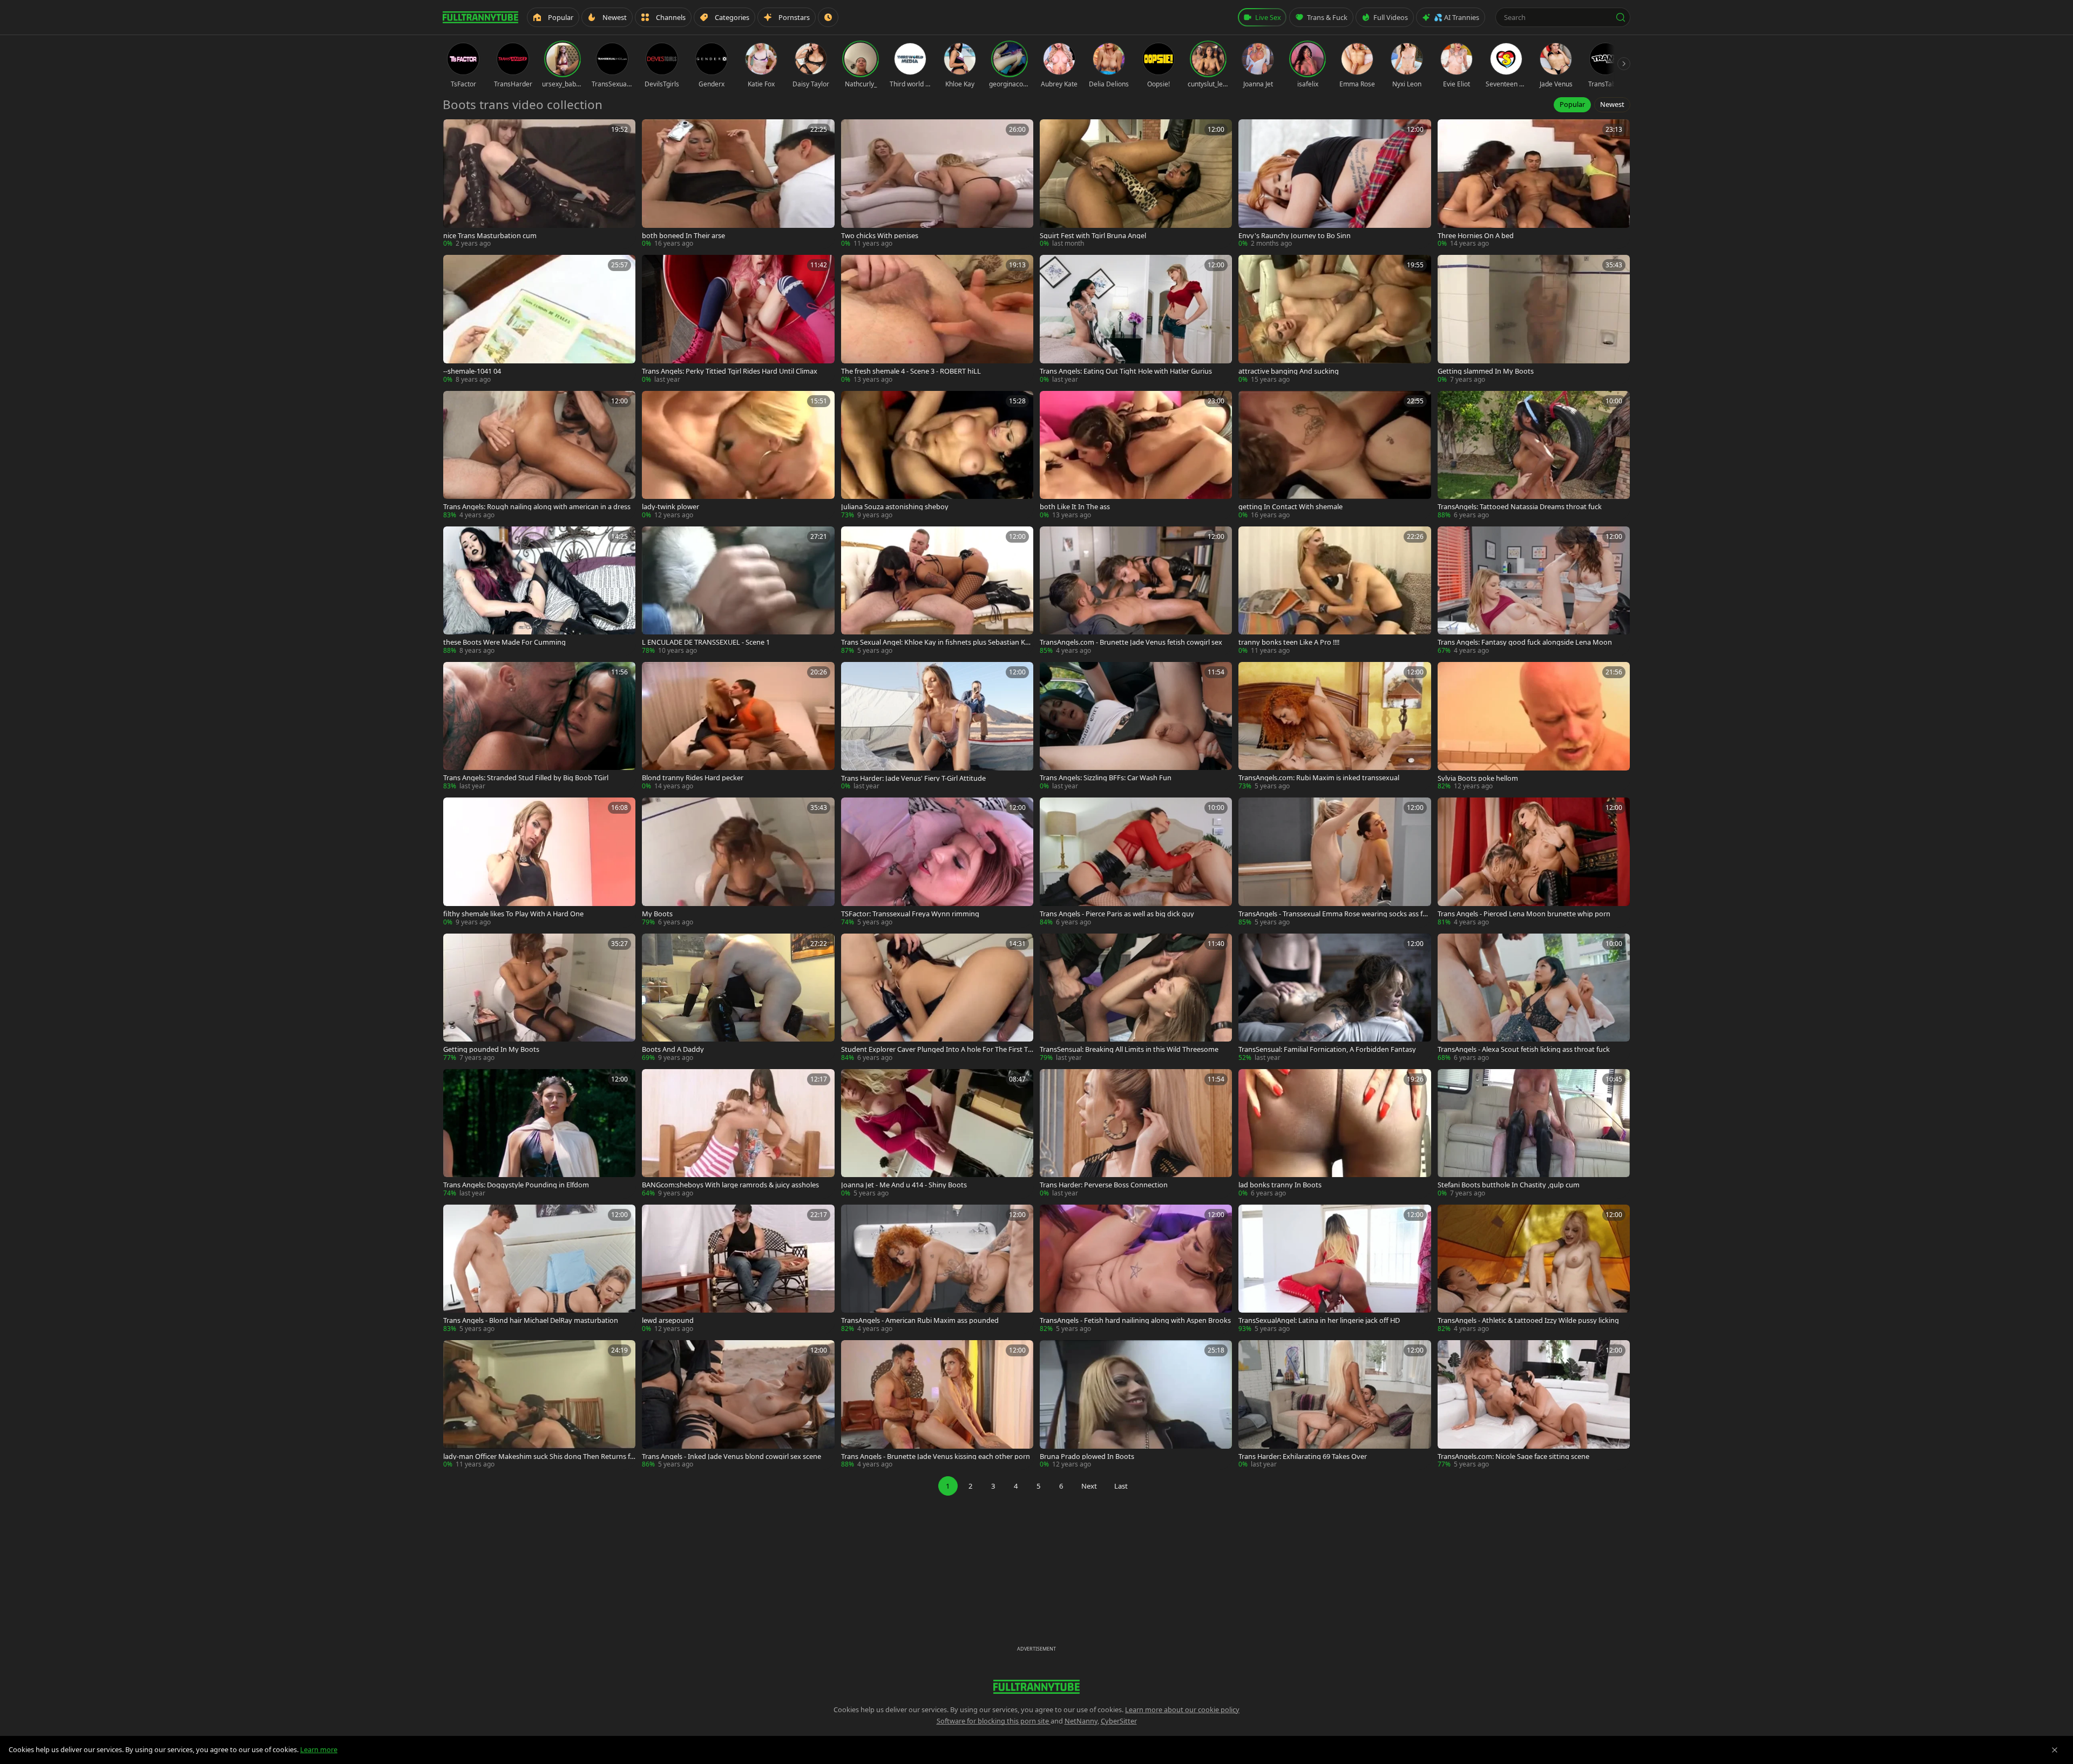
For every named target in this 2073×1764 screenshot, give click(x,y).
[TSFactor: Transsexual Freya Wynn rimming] (937, 862)
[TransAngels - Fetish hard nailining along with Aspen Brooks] (1136, 1269)
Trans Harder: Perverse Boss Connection (1104, 1185)
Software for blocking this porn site (994, 1721)
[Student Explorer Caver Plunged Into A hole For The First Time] (937, 998)
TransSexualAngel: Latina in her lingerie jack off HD (1319, 1320)
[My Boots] (738, 862)
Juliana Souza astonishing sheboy (895, 507)
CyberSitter (1119, 1721)
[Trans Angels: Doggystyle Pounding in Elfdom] (539, 1134)
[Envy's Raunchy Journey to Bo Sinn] (1334, 184)
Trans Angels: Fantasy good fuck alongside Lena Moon (1525, 642)
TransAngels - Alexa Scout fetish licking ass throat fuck (1524, 1049)
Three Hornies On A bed (1476, 236)
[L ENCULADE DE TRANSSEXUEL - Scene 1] (738, 591)
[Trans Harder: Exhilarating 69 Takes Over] (1334, 1405)
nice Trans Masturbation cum (490, 236)
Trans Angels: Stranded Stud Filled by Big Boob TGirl (526, 778)
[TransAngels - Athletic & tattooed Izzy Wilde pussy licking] (1534, 1269)
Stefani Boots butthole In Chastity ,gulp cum (1509, 1185)
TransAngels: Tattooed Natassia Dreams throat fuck (1520, 507)
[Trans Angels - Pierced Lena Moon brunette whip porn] (1534, 862)
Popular (1572, 104)
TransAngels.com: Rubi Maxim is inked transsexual (1319, 778)
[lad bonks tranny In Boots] (1334, 1134)
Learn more (319, 1749)
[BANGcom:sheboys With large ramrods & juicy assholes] (738, 1134)
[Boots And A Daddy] (738, 998)
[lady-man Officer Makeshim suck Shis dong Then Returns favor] (539, 1405)
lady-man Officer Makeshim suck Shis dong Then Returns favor (538, 1457)
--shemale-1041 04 (472, 371)
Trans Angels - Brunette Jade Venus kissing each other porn (936, 1457)
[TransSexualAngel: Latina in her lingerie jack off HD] (1334, 1269)
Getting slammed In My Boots (1486, 371)
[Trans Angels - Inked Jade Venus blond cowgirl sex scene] (738, 1405)
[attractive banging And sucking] (1334, 319)
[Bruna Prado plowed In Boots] (1136, 1405)
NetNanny (1081, 1721)
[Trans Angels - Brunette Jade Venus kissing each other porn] (937, 1405)
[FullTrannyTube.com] (480, 17)
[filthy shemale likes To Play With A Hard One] (539, 862)
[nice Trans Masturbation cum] (539, 184)
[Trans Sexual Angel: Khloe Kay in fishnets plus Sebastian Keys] (937, 591)
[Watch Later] (828, 17)
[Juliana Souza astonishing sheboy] (937, 455)
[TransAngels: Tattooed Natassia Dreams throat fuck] (1534, 455)
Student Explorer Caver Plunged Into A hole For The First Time (935, 1049)
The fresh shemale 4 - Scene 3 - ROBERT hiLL (911, 371)
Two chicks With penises (880, 236)
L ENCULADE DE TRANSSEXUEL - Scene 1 (706, 642)
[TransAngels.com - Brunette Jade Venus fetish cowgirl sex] (1136, 591)
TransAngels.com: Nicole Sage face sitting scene (1513, 1457)
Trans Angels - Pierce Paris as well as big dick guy (1117, 914)
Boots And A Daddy (673, 1049)
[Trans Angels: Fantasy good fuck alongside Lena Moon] (1534, 591)
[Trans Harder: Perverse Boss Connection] (1136, 1134)
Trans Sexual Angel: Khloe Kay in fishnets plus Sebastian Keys (937, 642)
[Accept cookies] (2055, 1750)
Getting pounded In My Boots (491, 1049)
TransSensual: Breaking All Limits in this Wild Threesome (1129, 1049)
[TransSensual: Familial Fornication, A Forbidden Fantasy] (1334, 998)
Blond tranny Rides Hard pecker (693, 778)
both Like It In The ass (1075, 507)
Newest (1612, 104)
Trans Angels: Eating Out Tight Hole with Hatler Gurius (1126, 371)
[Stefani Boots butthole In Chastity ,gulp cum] (1534, 1134)
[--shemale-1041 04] (539, 319)
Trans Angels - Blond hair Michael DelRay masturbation (531, 1320)
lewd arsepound (668, 1320)
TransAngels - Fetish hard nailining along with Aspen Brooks (1135, 1320)
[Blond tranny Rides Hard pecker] (738, 726)
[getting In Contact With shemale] (1334, 455)
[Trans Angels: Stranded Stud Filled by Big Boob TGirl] (539, 726)
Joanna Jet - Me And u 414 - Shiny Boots (904, 1185)
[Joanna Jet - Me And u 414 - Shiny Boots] (937, 1134)
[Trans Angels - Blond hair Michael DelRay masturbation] (539, 1269)
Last (1121, 1486)
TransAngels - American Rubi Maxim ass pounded (920, 1320)
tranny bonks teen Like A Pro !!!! (1289, 642)
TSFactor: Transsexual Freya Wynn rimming (910, 914)
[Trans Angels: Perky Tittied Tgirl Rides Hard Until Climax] (738, 319)
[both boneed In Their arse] (738, 184)
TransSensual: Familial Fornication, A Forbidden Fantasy (1327, 1049)
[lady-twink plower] (738, 455)
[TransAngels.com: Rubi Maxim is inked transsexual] (1334, 726)
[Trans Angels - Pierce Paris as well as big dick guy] (1136, 862)
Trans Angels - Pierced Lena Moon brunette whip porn (1524, 914)
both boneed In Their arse (683, 236)
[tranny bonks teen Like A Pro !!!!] (1334, 591)
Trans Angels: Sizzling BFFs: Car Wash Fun (1106, 778)
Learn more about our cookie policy (1182, 1709)
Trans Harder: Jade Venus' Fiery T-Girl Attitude (913, 778)
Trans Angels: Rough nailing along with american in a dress (537, 507)
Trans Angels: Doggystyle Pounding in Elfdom (516, 1185)
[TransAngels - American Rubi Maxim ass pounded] (937, 1269)
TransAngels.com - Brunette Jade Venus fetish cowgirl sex (1131, 642)
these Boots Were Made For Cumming (504, 642)
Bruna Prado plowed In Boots (1087, 1457)
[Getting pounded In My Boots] (539, 998)
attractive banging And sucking (1289, 371)
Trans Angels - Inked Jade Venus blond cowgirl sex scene (731, 1457)
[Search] (1621, 17)
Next (1089, 1486)
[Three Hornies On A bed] (1534, 184)
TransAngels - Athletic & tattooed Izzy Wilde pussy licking (1528, 1320)
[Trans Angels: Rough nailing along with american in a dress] (539, 455)
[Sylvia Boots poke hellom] (1534, 726)
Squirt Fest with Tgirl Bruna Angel (1093, 236)
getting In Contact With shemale (1290, 507)
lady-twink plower (670, 507)
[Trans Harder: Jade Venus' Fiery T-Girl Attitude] (937, 726)
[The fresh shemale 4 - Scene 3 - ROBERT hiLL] (937, 319)
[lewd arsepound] (738, 1269)
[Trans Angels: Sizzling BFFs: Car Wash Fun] (1136, 726)
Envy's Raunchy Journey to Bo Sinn (1295, 236)
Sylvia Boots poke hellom (1478, 778)
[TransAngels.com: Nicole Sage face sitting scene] (1534, 1405)
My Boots (657, 914)
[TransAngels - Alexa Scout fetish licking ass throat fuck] (1534, 998)
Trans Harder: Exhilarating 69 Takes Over (1303, 1457)
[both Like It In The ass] (1136, 455)
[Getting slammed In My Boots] (1534, 319)
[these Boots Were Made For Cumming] (539, 591)
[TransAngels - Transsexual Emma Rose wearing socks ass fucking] (1334, 862)
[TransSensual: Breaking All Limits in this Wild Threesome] (1136, 998)
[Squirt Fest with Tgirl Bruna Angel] (1136, 184)
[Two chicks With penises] (937, 184)
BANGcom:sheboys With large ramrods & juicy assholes (730, 1185)
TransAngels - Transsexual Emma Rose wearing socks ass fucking (1334, 914)
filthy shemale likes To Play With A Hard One (513, 914)
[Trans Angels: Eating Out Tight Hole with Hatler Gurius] (1136, 319)
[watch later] (455, 131)
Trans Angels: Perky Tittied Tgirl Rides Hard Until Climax (730, 371)
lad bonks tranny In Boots (1280, 1185)
